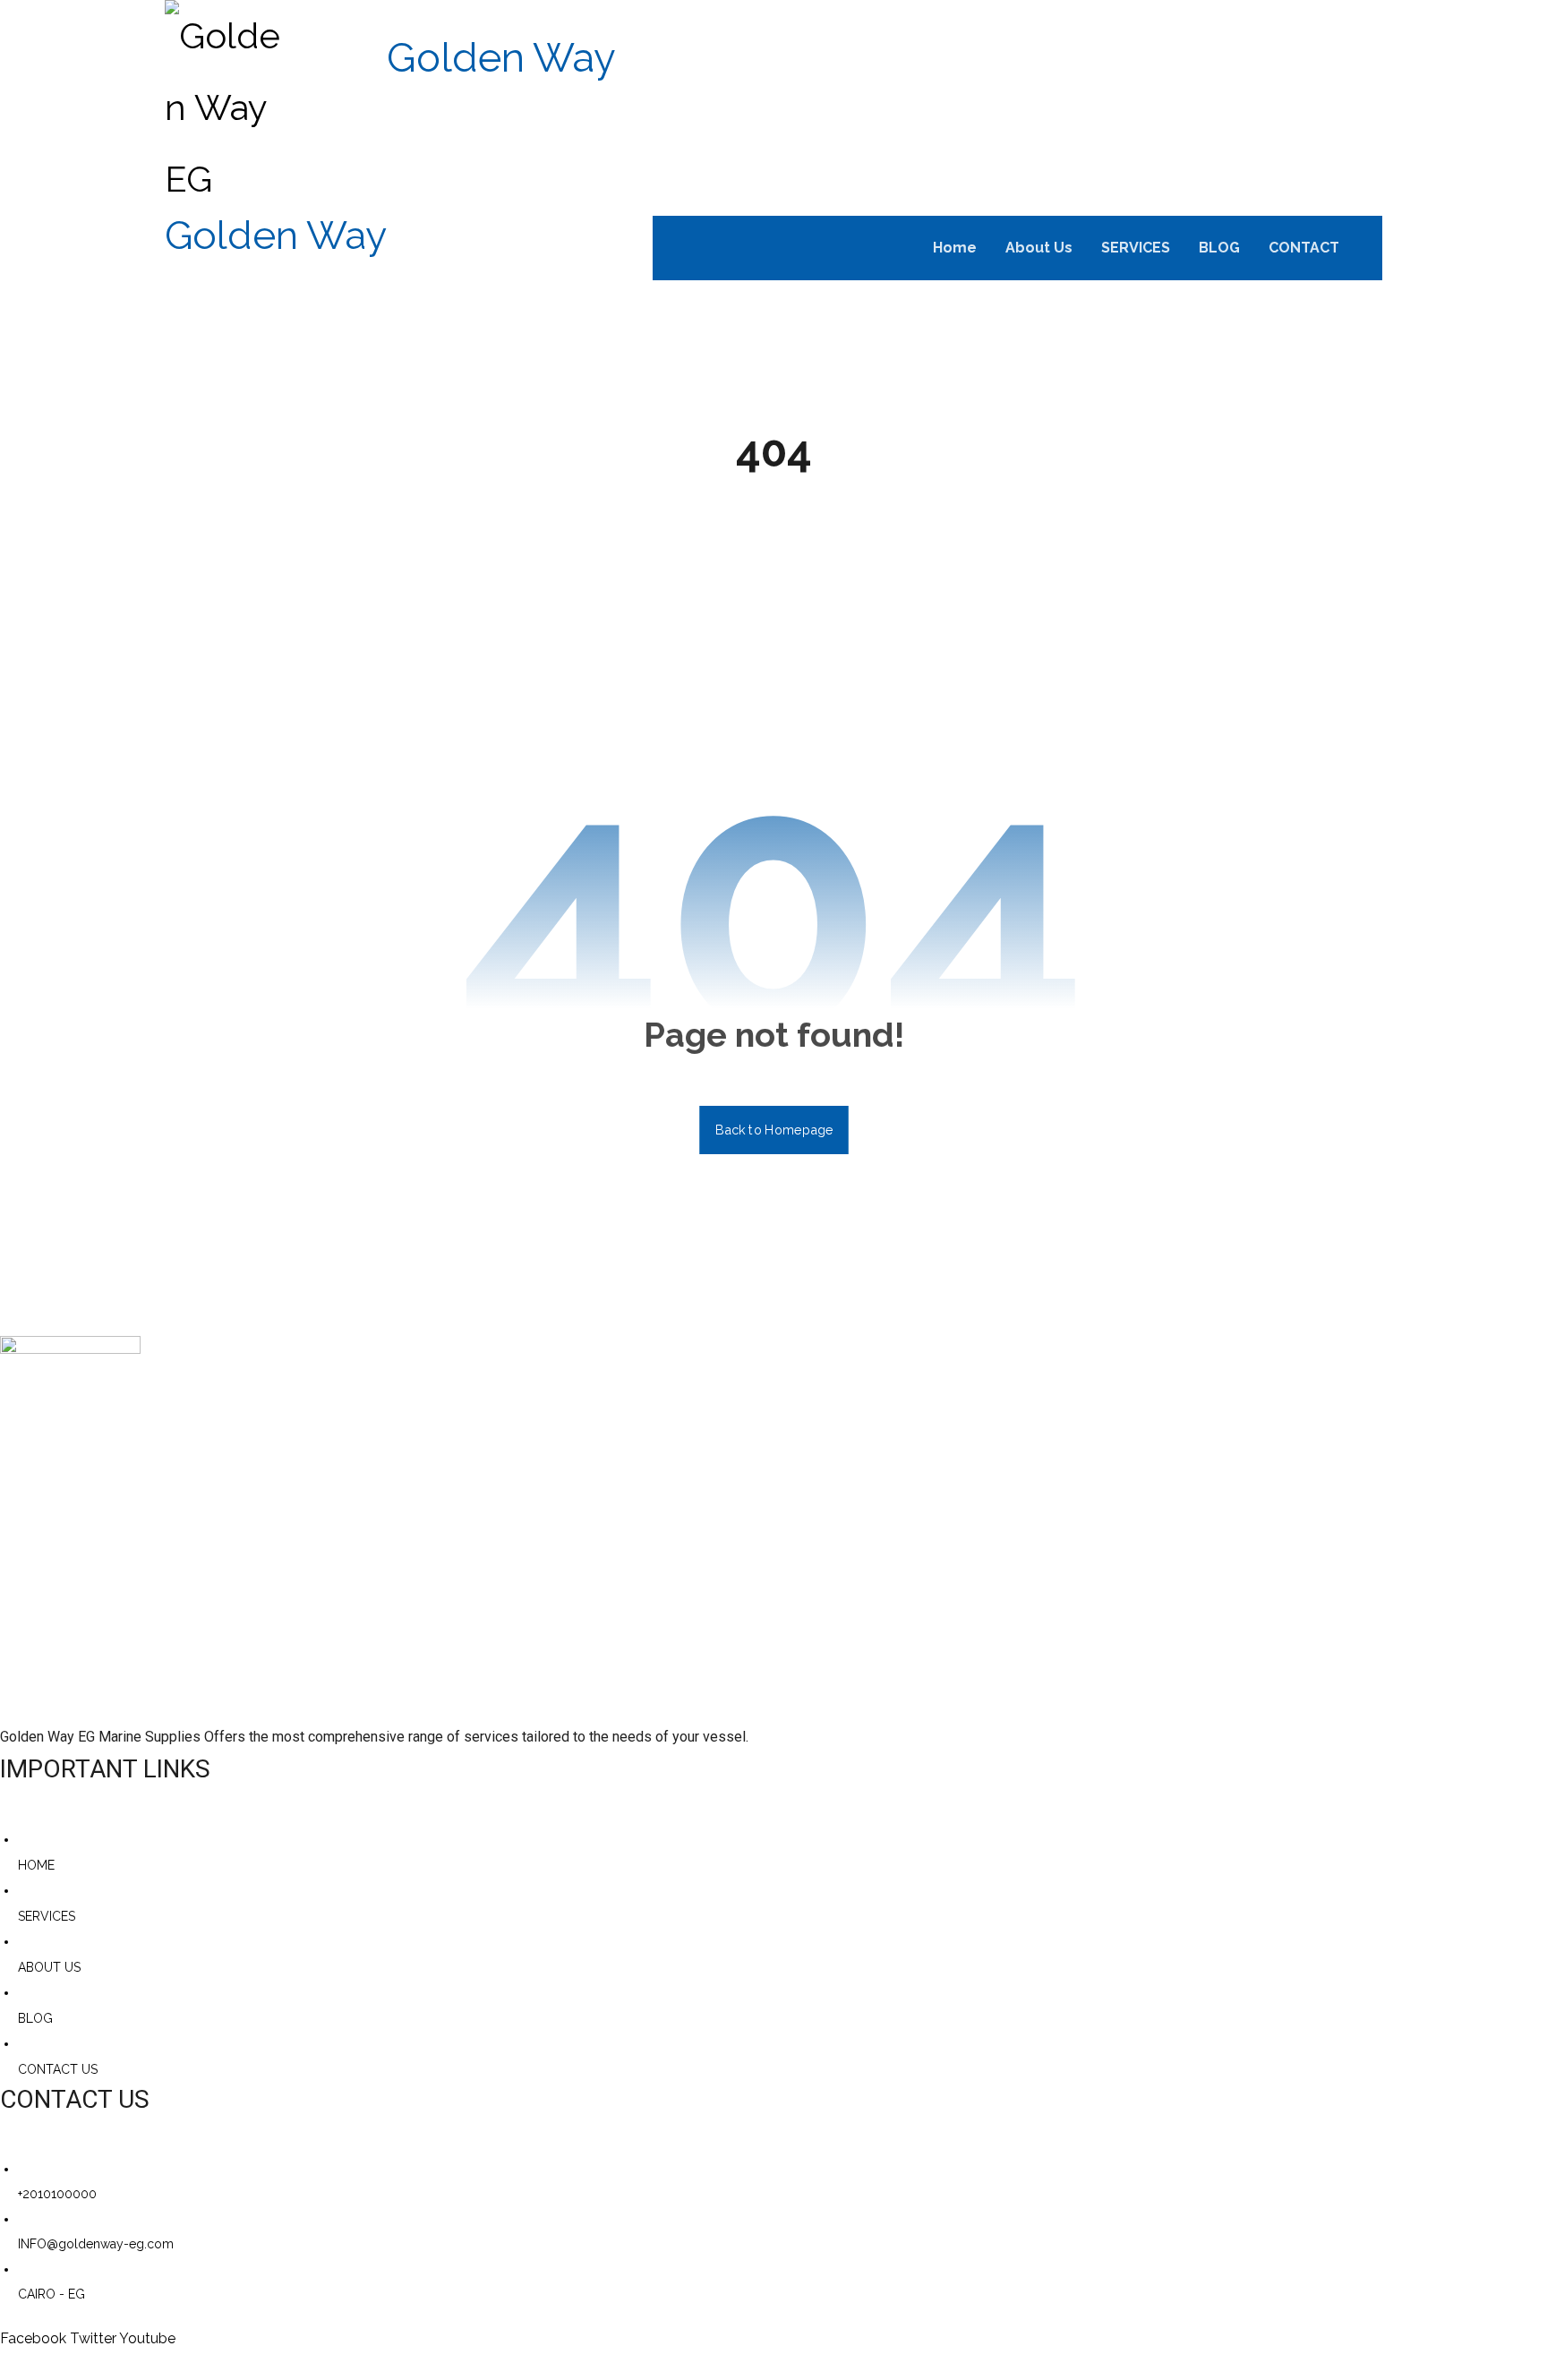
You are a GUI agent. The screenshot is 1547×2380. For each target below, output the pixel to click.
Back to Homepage (774, 1130)
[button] (1369, 247)
